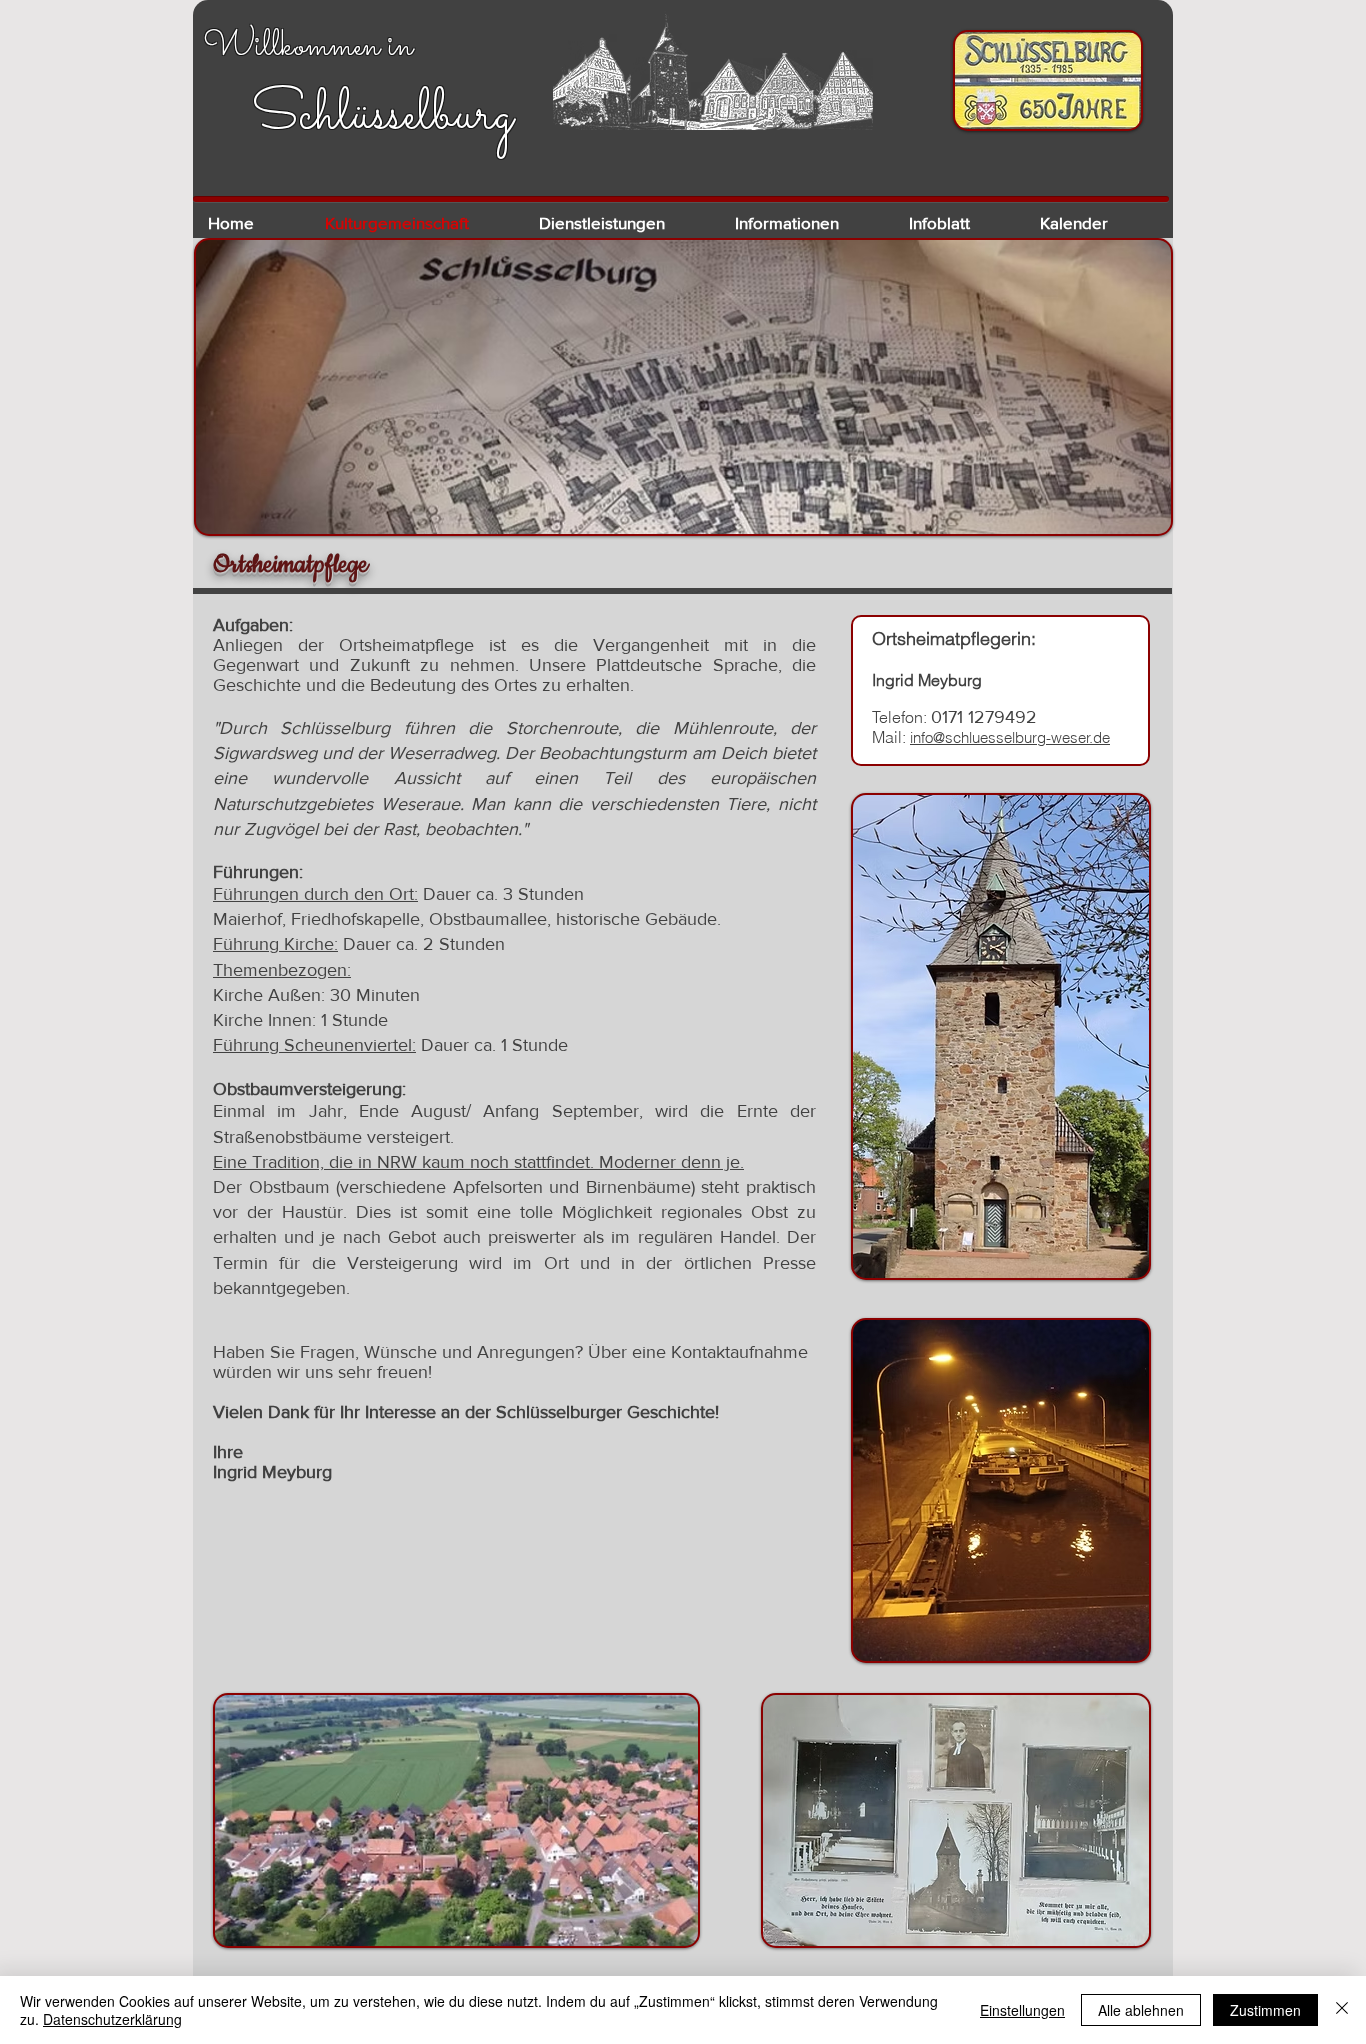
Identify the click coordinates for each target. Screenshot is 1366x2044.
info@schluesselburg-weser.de (1010, 737)
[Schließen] (1342, 2010)
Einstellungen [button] (1022, 2010)
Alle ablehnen (1141, 2010)
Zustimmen (1265, 2010)
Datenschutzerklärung (112, 2019)
